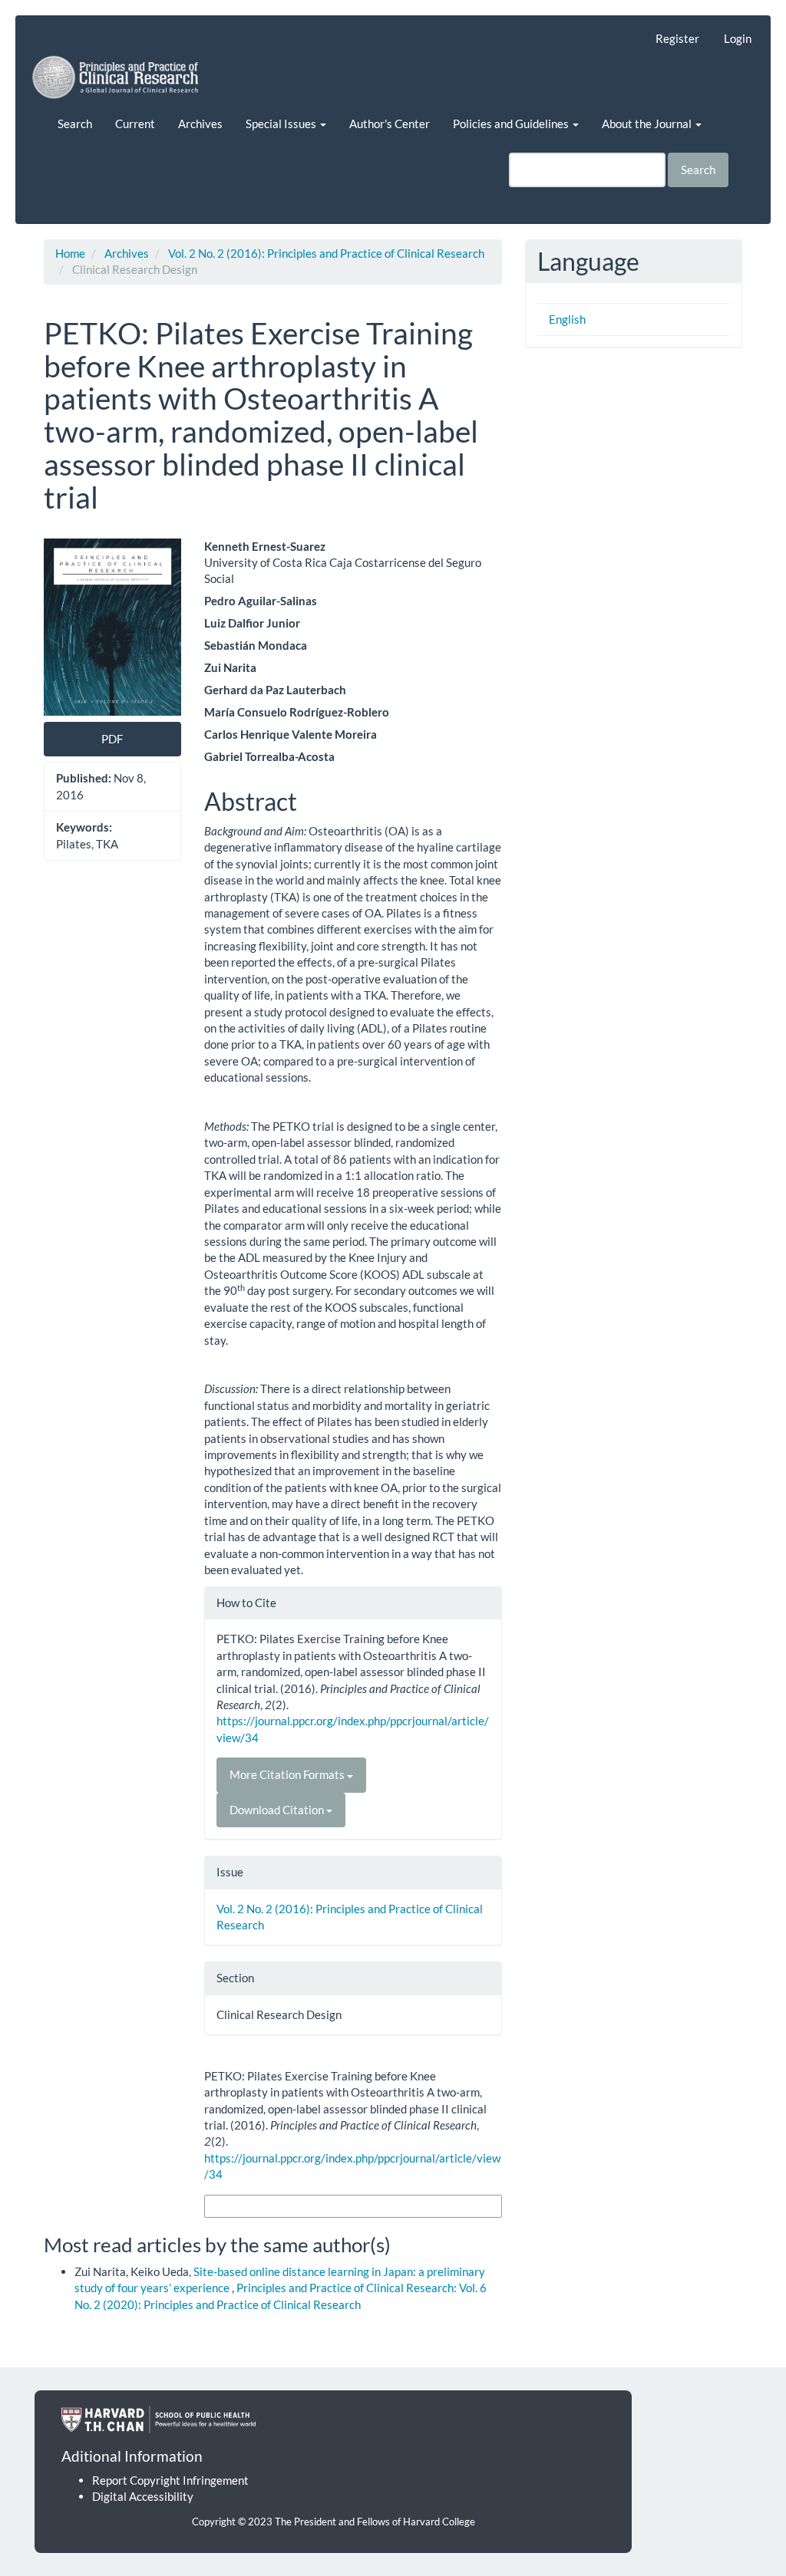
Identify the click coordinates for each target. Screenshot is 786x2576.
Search (75, 124)
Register (677, 38)
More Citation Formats (288, 1774)
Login (738, 38)
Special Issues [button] (282, 124)
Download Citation (278, 1810)
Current (135, 124)
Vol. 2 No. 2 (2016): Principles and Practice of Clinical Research (326, 253)
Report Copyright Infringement (170, 2480)
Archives (200, 124)
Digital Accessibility (143, 2496)
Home (70, 253)
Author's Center (390, 124)
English (567, 319)
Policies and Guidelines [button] (512, 124)
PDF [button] (112, 739)
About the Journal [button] (648, 124)
